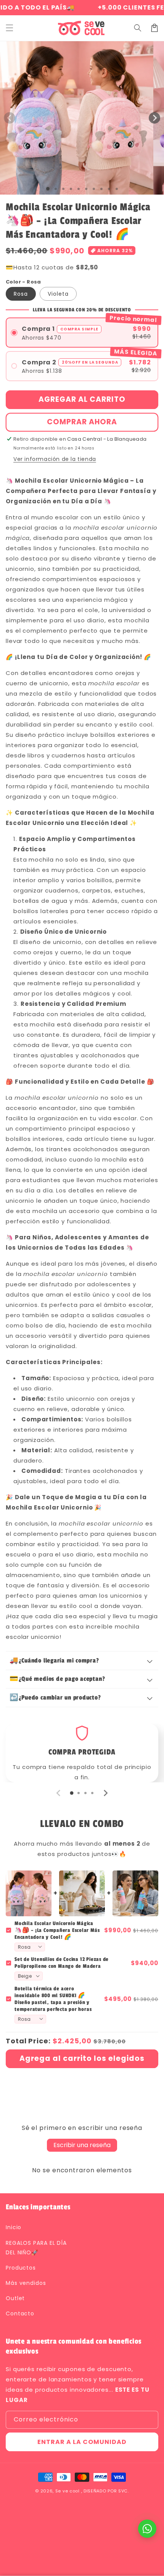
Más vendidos (26, 2283)
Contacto (20, 2313)
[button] (10, 28)
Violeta (58, 294)
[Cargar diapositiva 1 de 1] (48, 189)
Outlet (15, 2298)
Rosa (21, 294)
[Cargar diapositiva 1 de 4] (71, 189)
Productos (21, 2268)
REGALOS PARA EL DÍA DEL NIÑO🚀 (36, 2248)
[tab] (72, 1793)
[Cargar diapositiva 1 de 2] (56, 189)
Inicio (14, 2227)
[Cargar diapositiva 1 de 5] (79, 189)
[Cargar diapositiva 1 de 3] (63, 189)
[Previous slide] (59, 1793)
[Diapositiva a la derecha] (154, 118)
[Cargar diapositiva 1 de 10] (117, 189)
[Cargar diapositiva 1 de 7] (94, 189)
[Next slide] (105, 1793)
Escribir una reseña (82, 2145)
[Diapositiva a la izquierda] (10, 118)
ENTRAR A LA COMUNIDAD (82, 2442)
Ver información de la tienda (55, 459)
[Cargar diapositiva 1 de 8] (101, 189)
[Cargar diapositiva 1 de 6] (86, 189)
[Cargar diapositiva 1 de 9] (109, 189)
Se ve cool (68, 2491)
